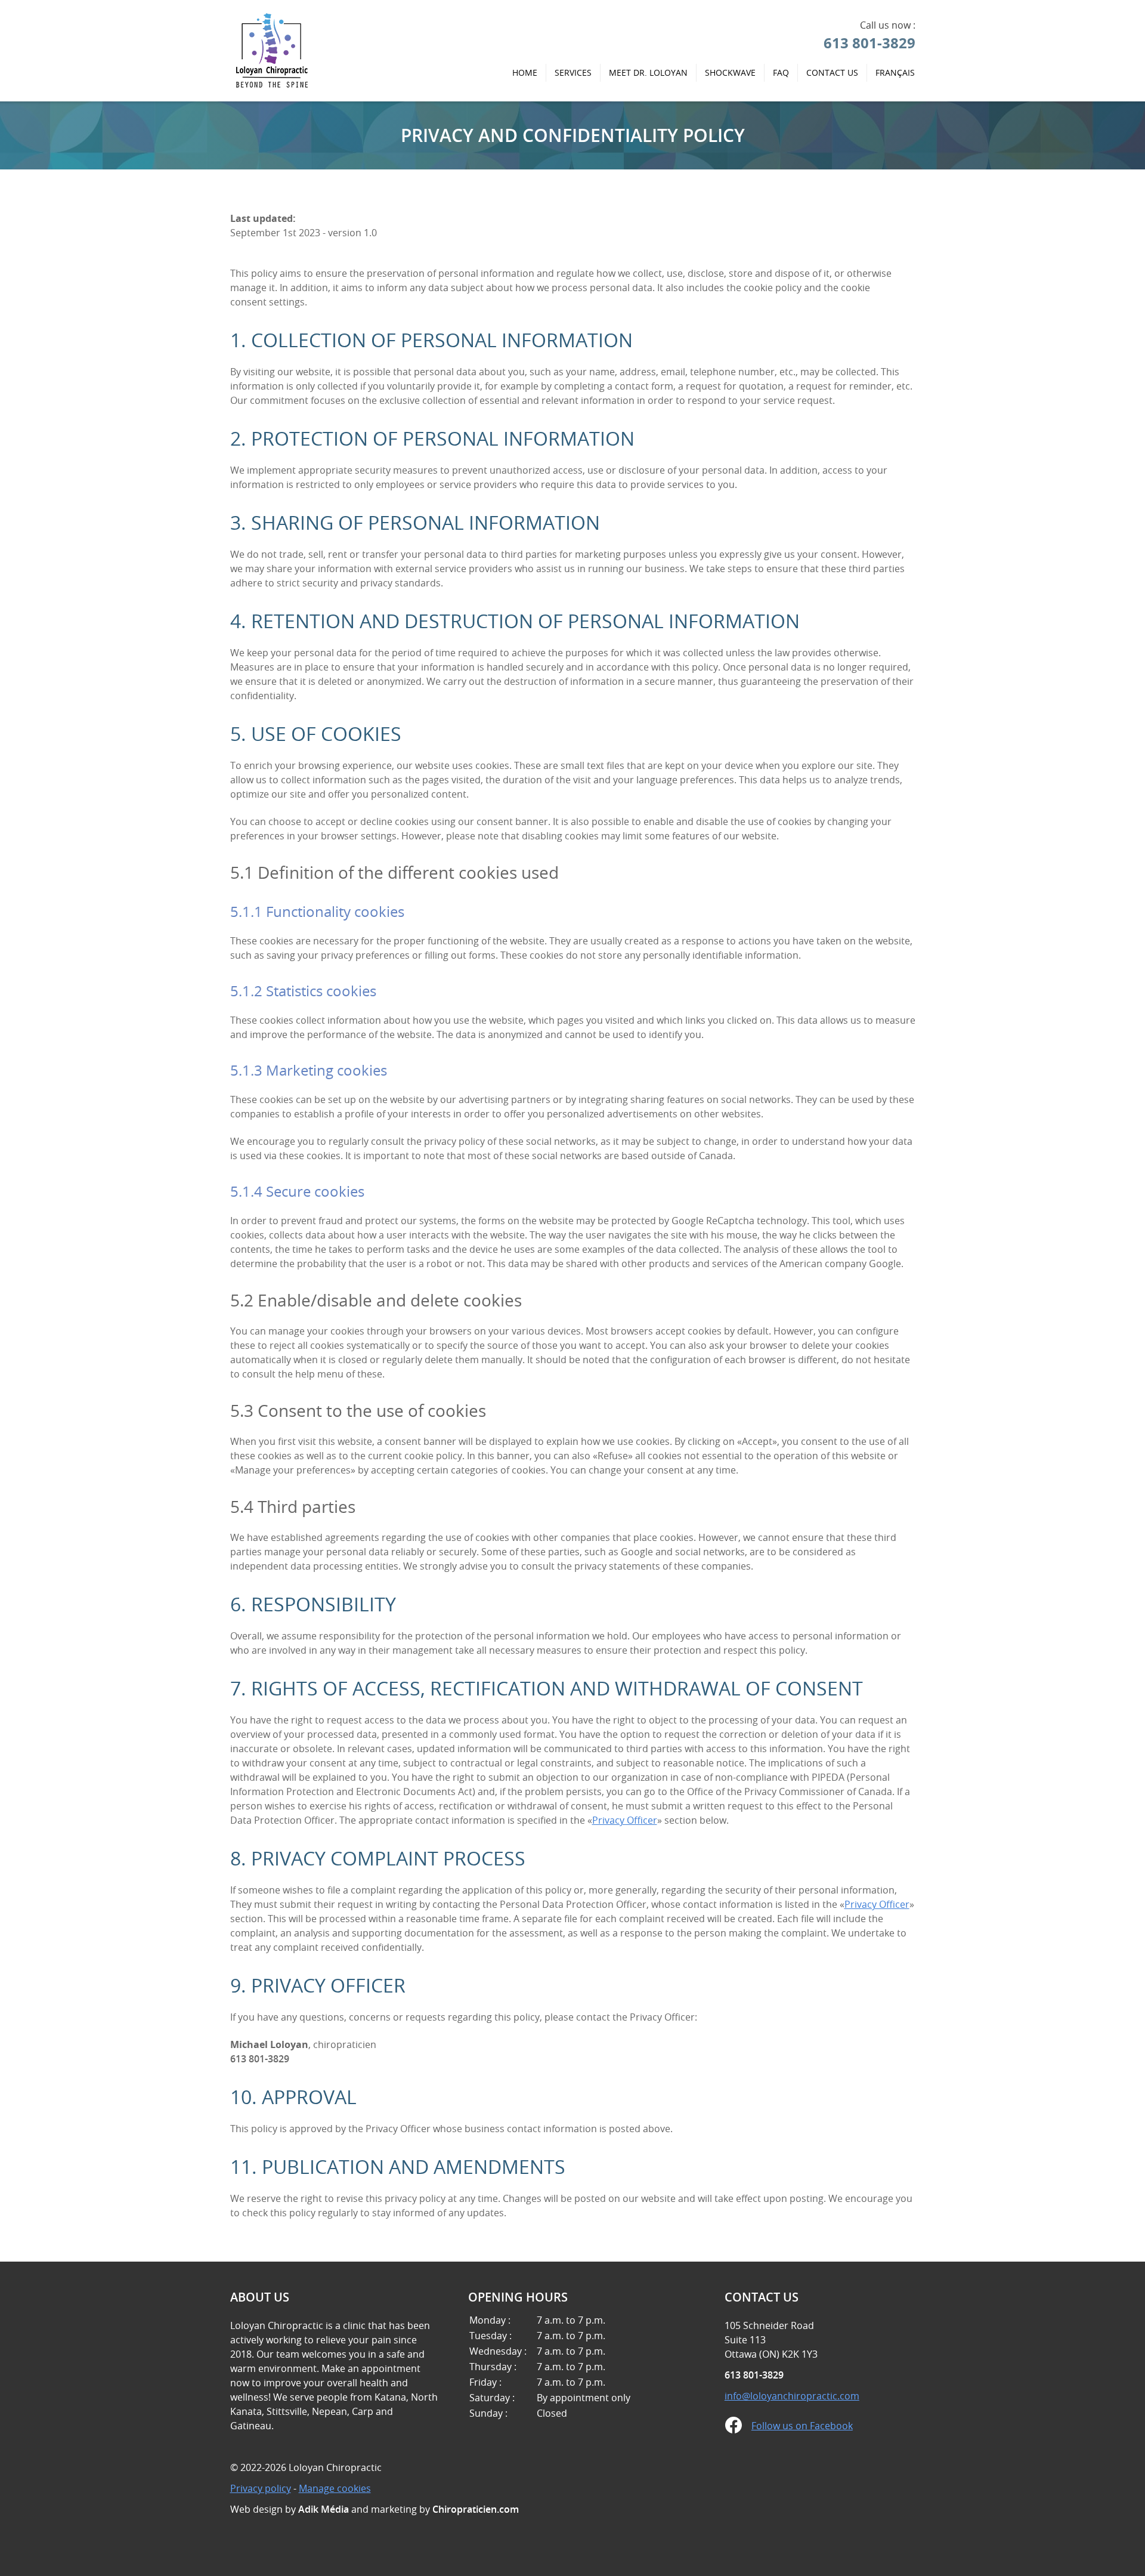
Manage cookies (335, 2488)
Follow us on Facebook (802, 2426)
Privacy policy (261, 2488)
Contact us (832, 72)
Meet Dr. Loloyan (648, 72)
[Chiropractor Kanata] (273, 86)
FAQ (781, 72)
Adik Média (324, 2509)
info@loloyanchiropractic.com (792, 2396)
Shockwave (730, 72)
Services (573, 72)
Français (895, 72)
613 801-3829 (869, 43)
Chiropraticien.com (476, 2509)
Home (525, 72)
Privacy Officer (625, 1820)
